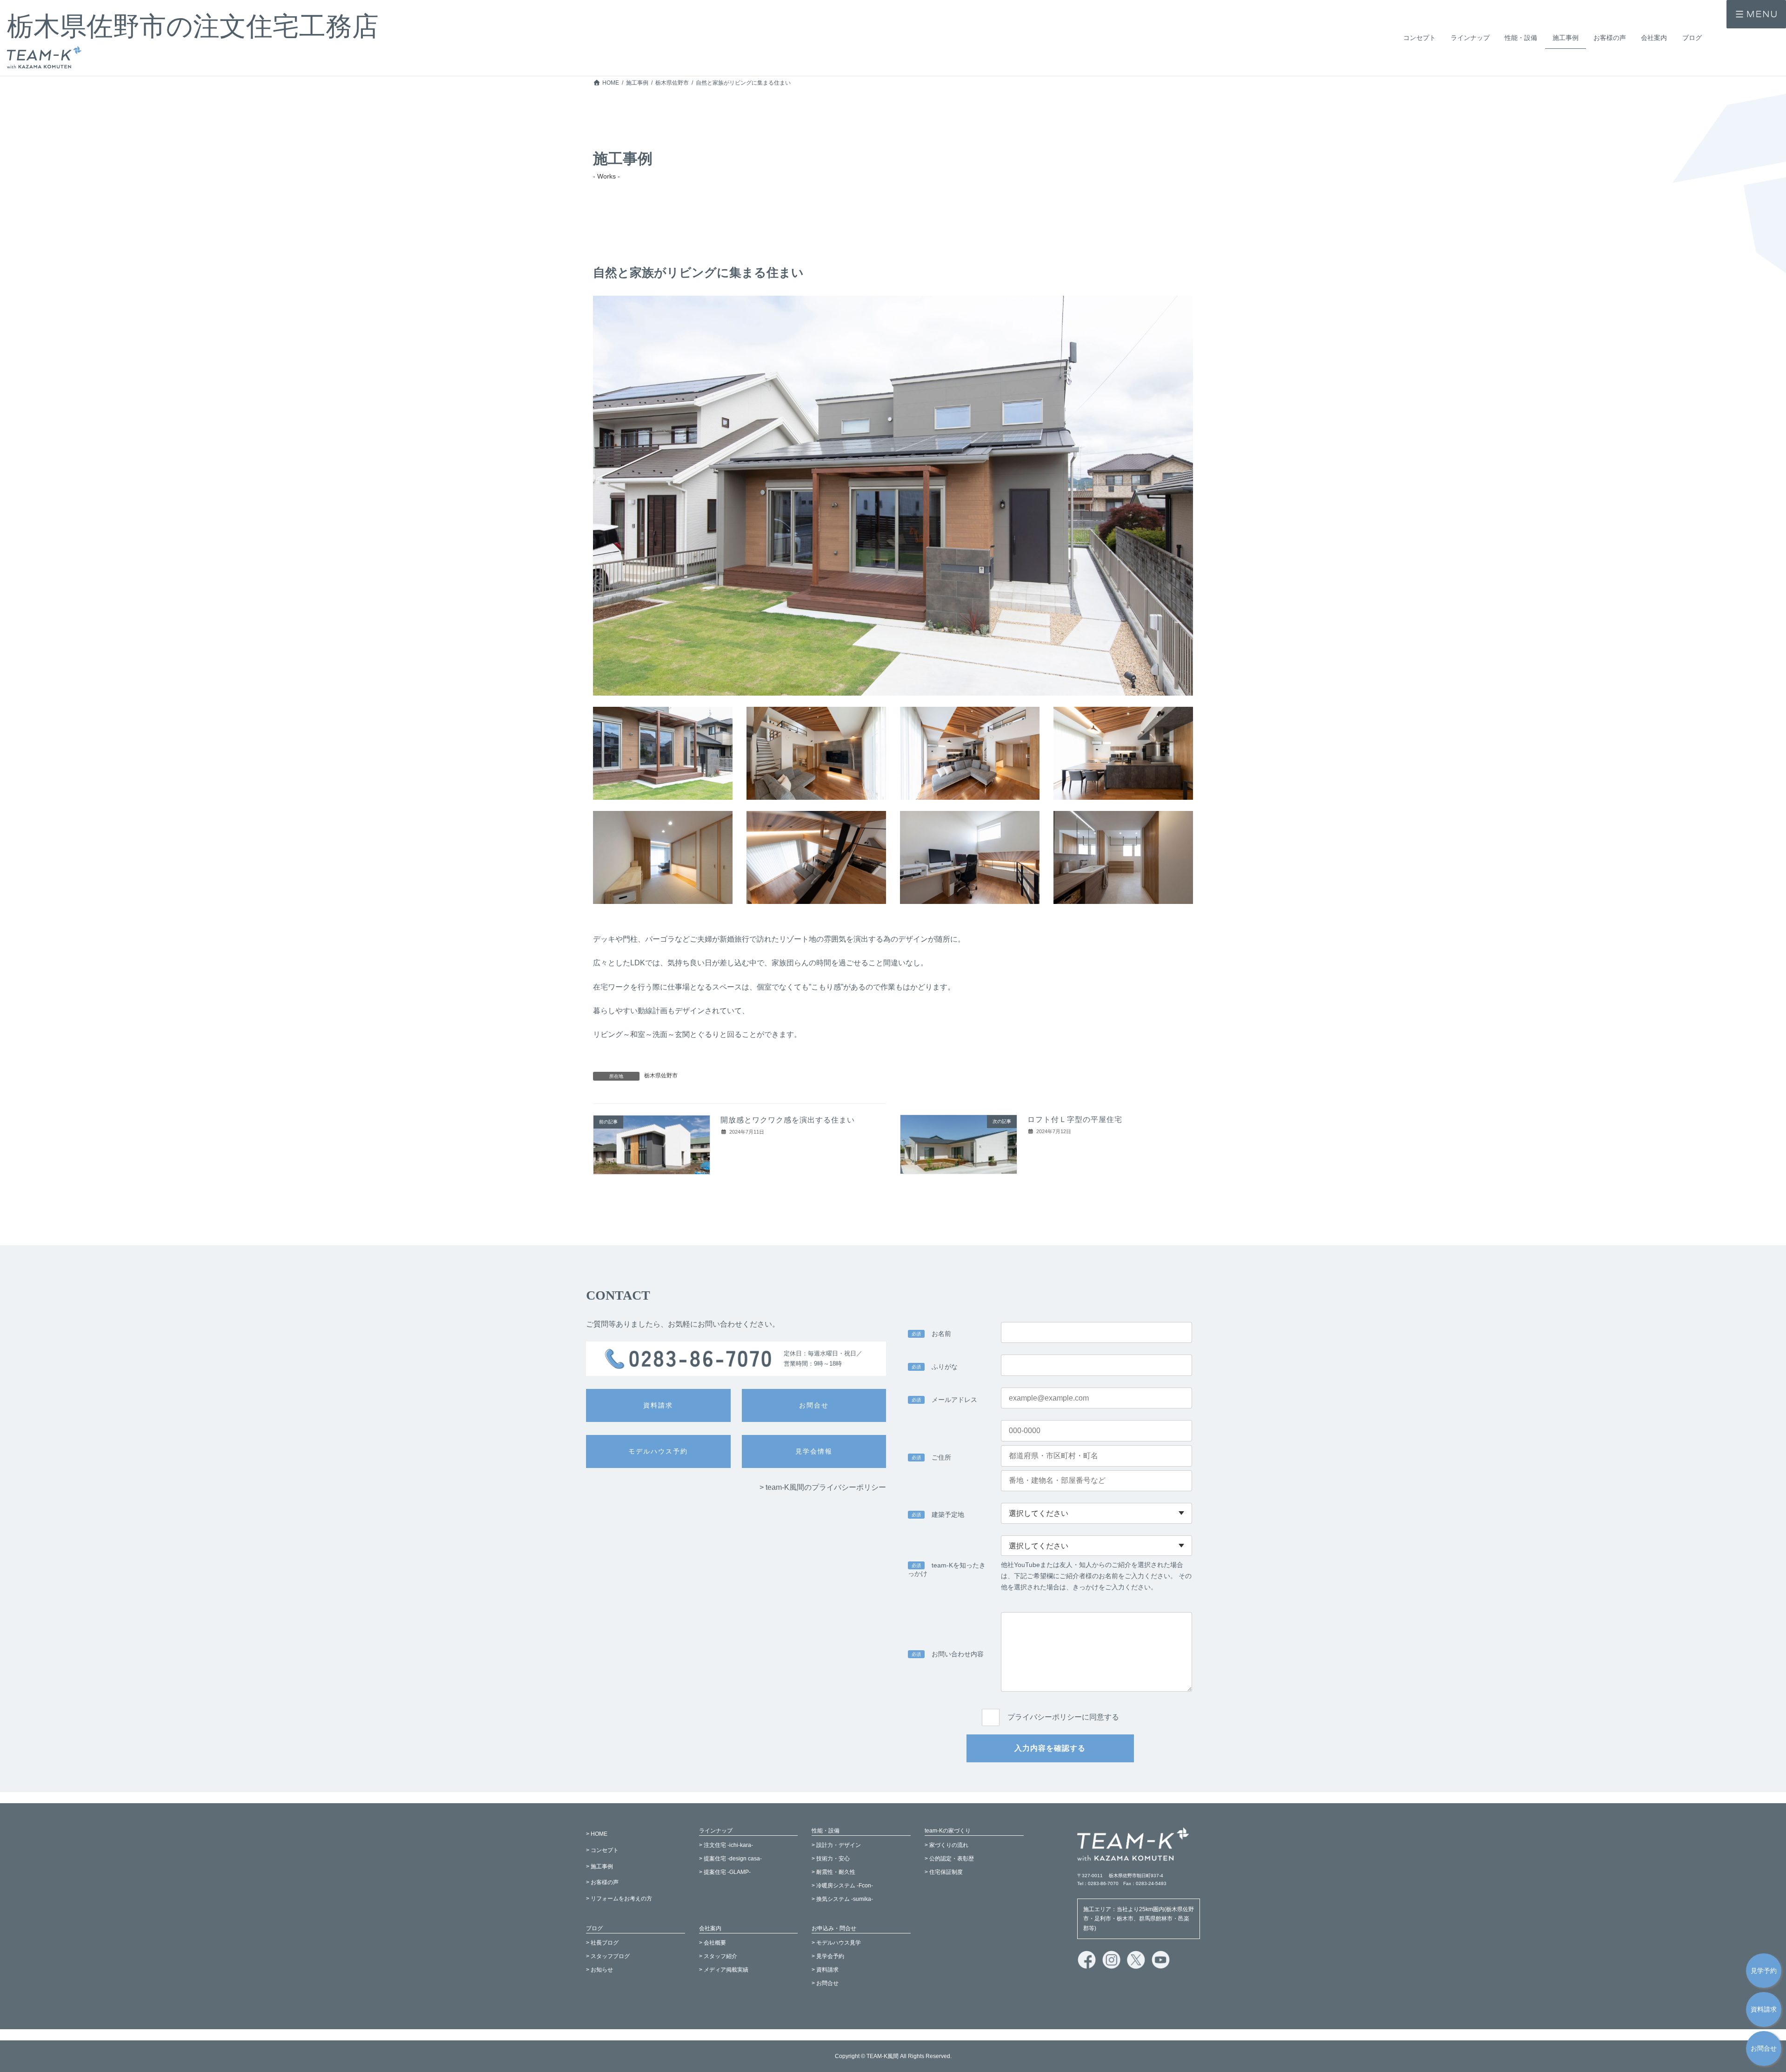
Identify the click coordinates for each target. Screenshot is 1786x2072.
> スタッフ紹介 (718, 1957)
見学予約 (1764, 1970)
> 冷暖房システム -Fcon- (842, 1886)
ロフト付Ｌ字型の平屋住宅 (1075, 1119)
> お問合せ (825, 1983)
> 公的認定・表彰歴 (949, 1859)
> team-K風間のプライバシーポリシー (823, 1487)
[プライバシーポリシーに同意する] (1050, 1707)
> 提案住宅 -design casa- (730, 1859)
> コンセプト (602, 1850)
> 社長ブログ (602, 1943)
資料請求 (1764, 2009)
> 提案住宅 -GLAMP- (725, 1872)
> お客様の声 (602, 1883)
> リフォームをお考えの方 (619, 1899)
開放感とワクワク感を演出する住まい (788, 1120)
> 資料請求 (825, 1970)
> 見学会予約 (828, 1957)
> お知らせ (600, 1970)
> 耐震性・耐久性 (833, 1872)
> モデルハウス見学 (836, 1943)
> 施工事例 (600, 1866)
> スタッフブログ (608, 1957)
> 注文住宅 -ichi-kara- (726, 1846)
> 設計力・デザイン (836, 1846)
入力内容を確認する (1050, 1748)
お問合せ (1764, 2049)
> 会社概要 (713, 1943)
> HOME (597, 1834)
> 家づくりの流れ (946, 1846)
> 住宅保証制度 (944, 1872)
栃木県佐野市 (661, 1076)
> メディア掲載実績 (724, 1970)
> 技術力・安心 (831, 1859)
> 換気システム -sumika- (842, 1899)
